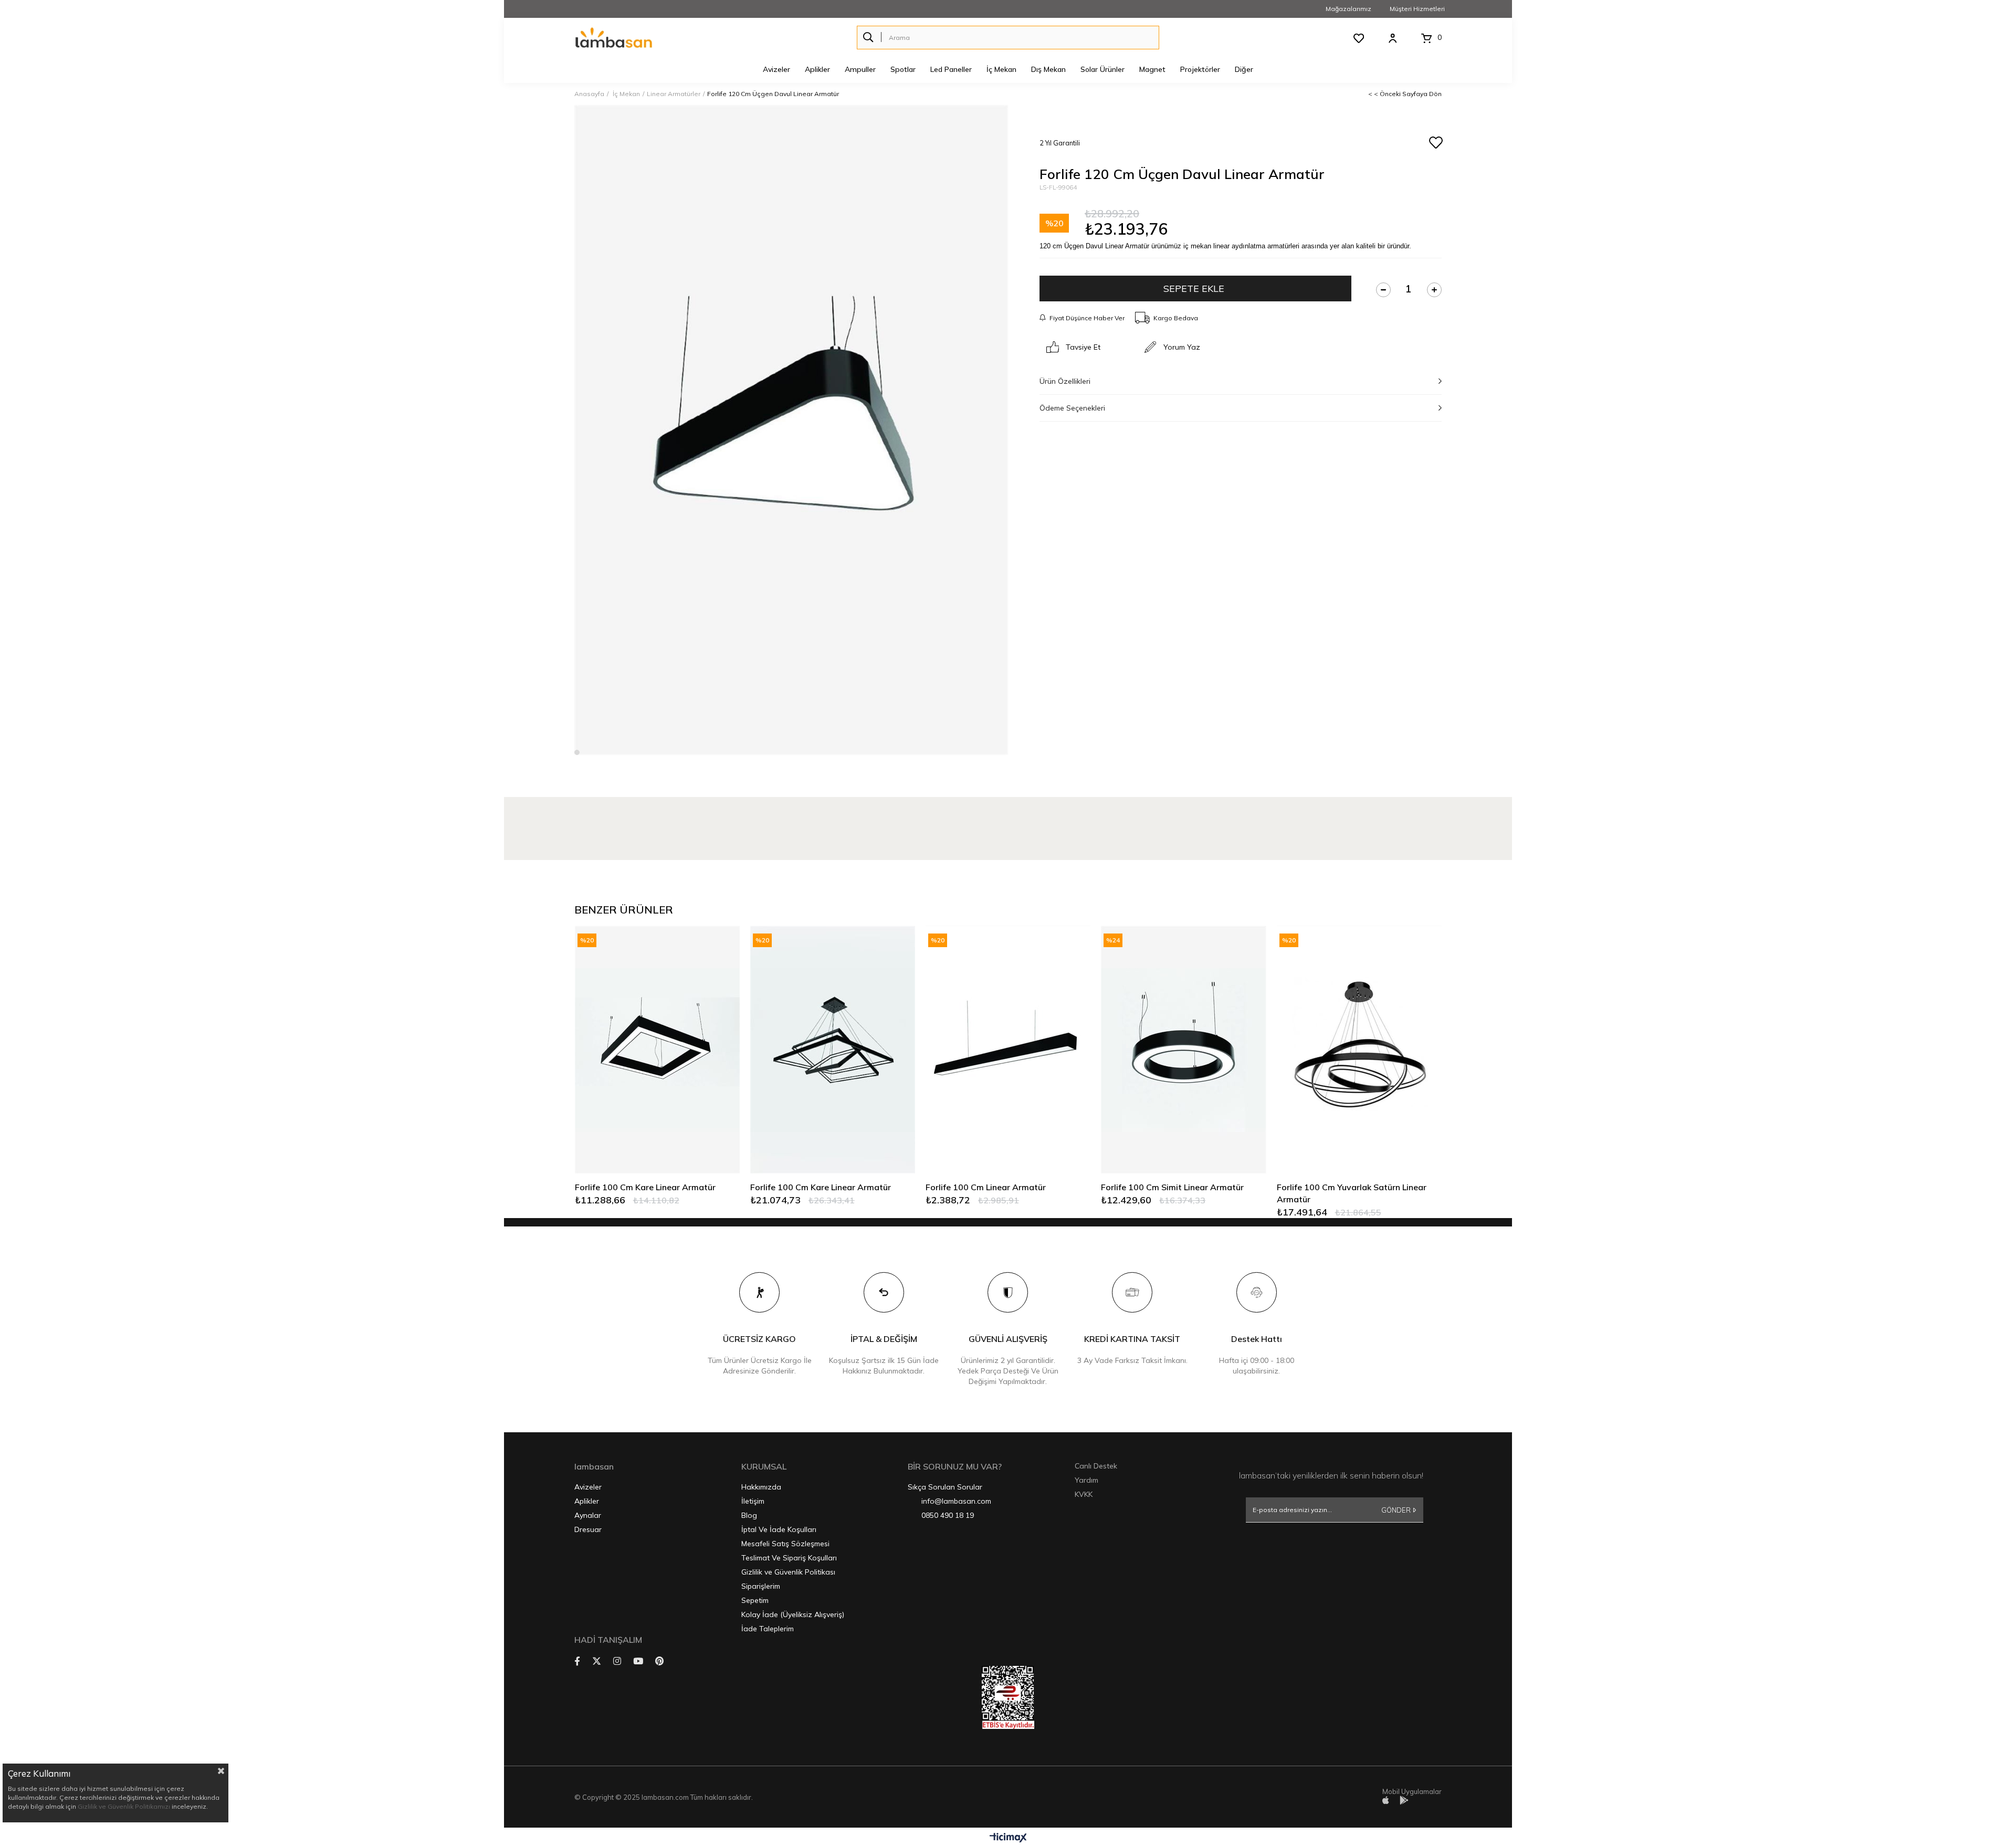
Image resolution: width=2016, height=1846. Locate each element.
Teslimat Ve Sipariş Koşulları (789, 1558)
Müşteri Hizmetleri (1417, 9)
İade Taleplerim (768, 1629)
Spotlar (903, 69)
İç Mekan (1001, 69)
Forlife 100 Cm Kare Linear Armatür (645, 1187)
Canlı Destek (1096, 1466)
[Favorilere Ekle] (1435, 143)
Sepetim (755, 1600)
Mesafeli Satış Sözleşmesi (785, 1544)
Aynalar (588, 1515)
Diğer (1244, 69)
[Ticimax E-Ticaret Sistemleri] (1008, 1838)
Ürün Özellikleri (1065, 381)
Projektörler (1200, 69)
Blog (749, 1515)
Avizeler (776, 69)
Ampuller (860, 69)
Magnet (1152, 69)
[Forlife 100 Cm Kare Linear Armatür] (657, 1049)
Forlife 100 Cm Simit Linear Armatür (1172, 1187)
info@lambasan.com (956, 1501)
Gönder (1396, 1510)
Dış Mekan (1048, 69)
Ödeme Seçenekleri (1072, 408)
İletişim (753, 1501)
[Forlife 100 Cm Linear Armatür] (1008, 1049)
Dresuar (588, 1529)
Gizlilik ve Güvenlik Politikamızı (124, 1806)
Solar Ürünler (1102, 69)
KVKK (1084, 1494)
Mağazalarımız (1348, 9)
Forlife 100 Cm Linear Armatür (986, 1187)
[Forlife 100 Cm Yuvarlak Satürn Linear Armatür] (1359, 1049)
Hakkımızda (761, 1487)
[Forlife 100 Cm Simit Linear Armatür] (1183, 1049)
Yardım (1086, 1480)
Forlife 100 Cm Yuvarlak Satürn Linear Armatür (1352, 1193)
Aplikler (817, 69)
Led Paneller (951, 69)
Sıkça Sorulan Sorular (945, 1487)
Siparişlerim (761, 1586)
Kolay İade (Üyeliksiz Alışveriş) (793, 1614)
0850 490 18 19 (948, 1515)
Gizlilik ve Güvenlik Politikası (788, 1572)
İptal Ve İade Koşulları (779, 1529)
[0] (1427, 38)
